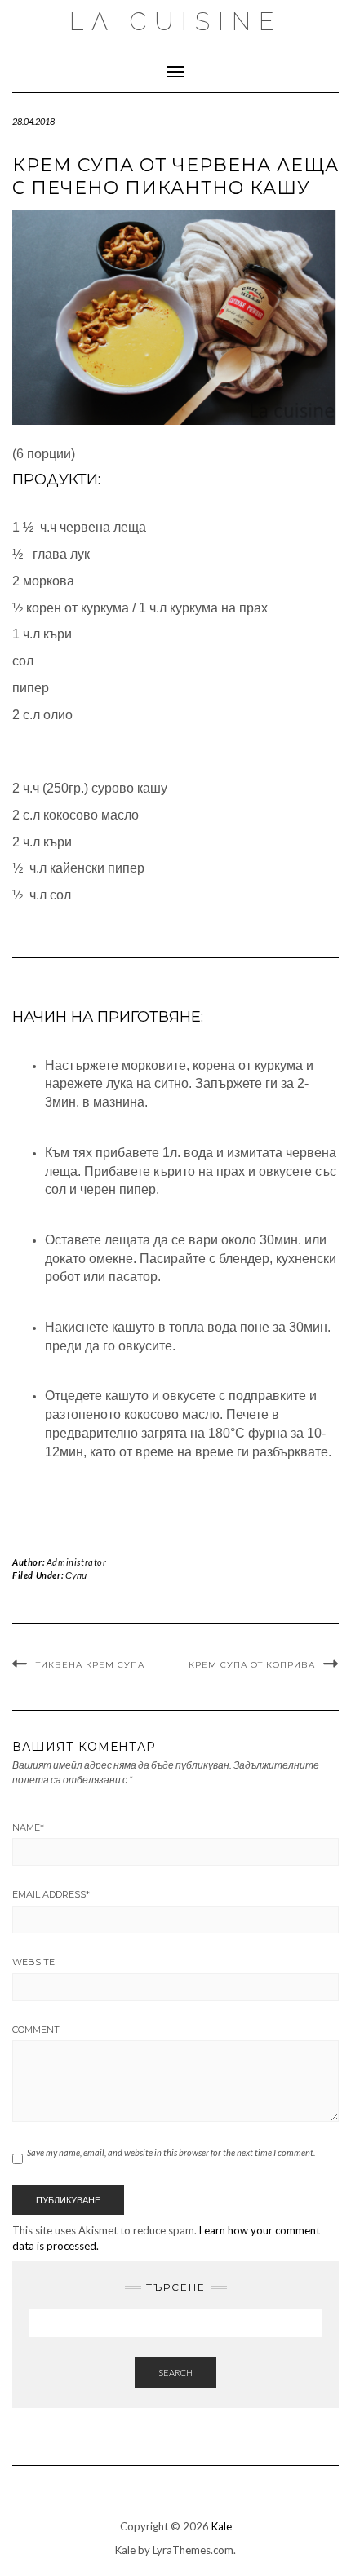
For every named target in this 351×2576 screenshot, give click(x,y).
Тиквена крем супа (90, 1665)
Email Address (51, 1894)
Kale (222, 2526)
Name (28, 1827)
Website (33, 1962)
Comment (36, 2030)
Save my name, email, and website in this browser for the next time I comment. (171, 2152)
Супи (76, 1575)
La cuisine (175, 22)
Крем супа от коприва (252, 1665)
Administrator (77, 1562)
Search (175, 2373)
